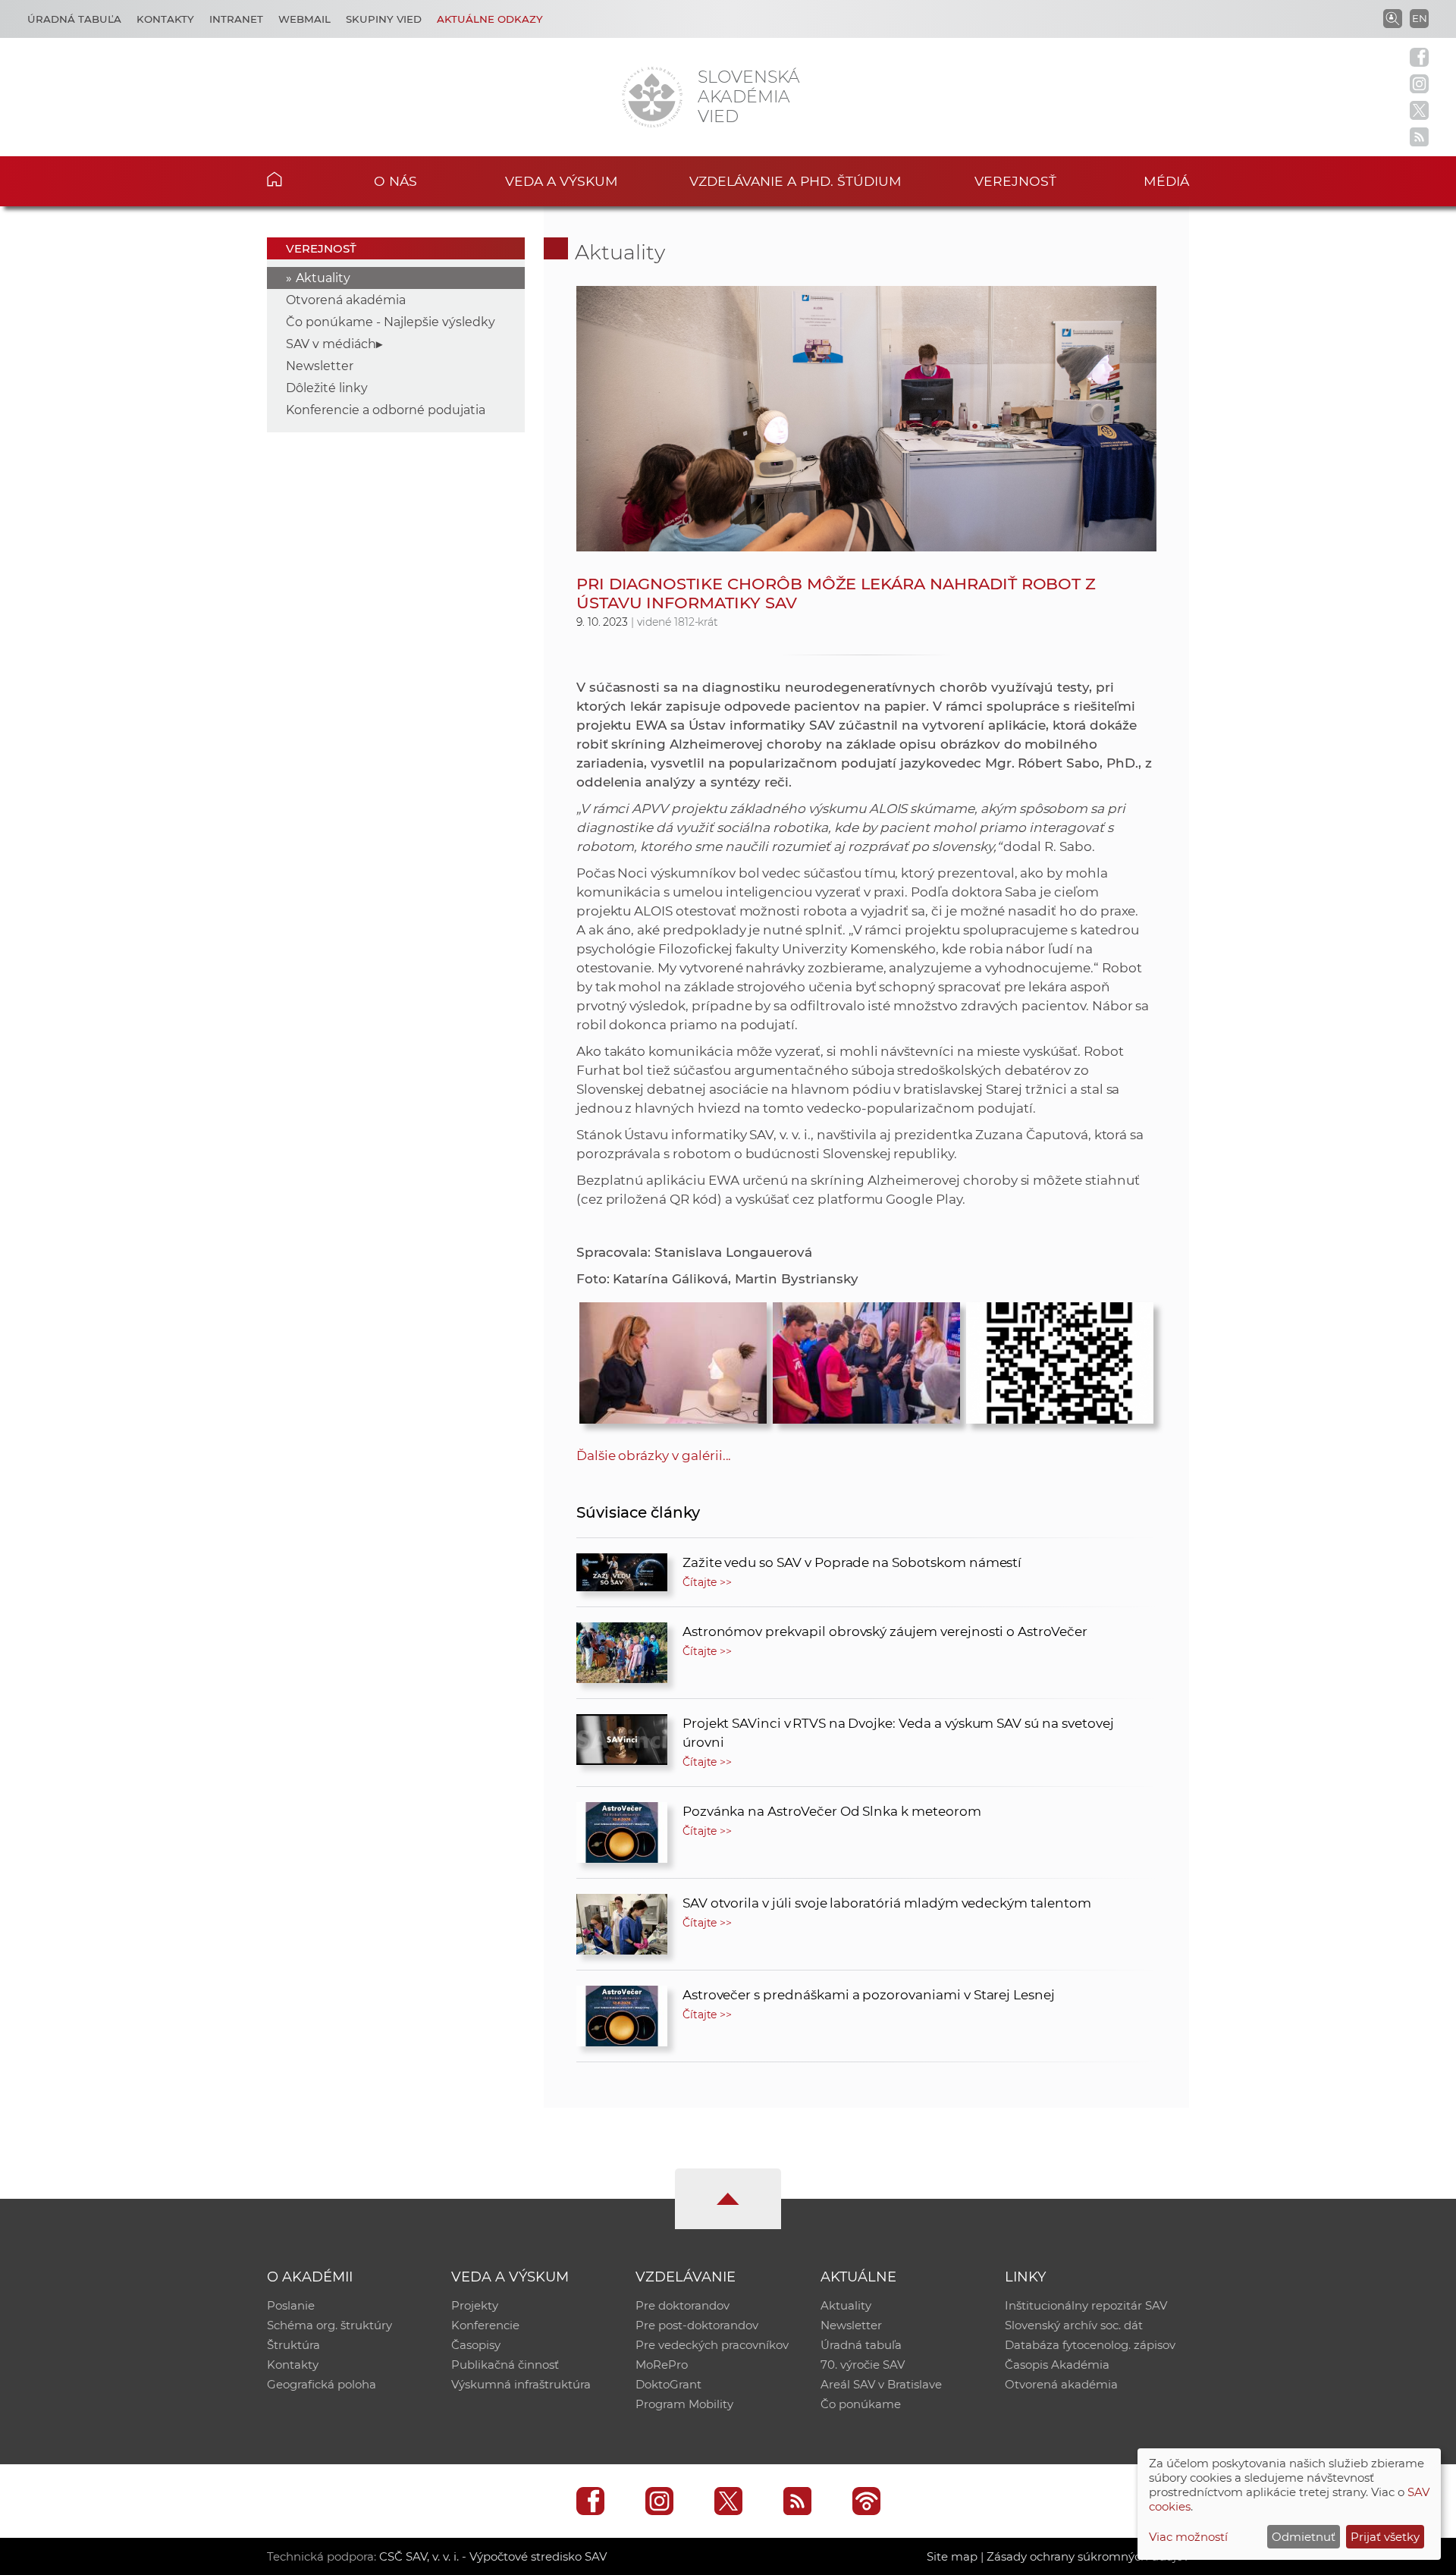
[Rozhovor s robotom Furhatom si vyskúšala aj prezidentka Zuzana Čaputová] (673, 1359)
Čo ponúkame (861, 2404)
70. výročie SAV (863, 2365)
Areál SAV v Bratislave (881, 2384)
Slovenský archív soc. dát (1074, 2325)
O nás (395, 181)
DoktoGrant (668, 2384)
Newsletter (320, 366)
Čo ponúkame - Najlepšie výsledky (391, 322)
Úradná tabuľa (74, 19)
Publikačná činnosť (505, 2365)
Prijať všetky (1385, 2537)
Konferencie (485, 2325)
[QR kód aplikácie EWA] (1060, 1359)
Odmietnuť (1304, 2537)
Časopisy (476, 2345)
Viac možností (1188, 2537)
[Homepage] (652, 97)
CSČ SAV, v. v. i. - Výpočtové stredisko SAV (493, 2556)
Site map (952, 2556)
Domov (298, 179)
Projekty (475, 2305)
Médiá (1166, 181)
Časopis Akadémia (1057, 2365)
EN (1420, 18)
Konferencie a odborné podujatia (386, 410)
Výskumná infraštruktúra (521, 2384)
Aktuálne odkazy (490, 19)
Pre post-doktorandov (697, 2325)
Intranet (236, 19)
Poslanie (291, 2305)
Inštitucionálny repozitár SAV (1086, 2305)
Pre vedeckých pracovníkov (712, 2345)
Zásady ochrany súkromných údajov (1088, 2556)
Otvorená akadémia (346, 300)
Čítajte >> (708, 1582)
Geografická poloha (322, 2384)
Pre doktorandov (682, 2305)
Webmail (304, 19)
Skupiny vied (384, 19)
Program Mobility (684, 2404)
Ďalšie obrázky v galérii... (654, 1456)
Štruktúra (293, 2345)
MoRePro (662, 2365)
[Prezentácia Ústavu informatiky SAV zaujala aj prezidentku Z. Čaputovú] (866, 1359)
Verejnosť (1015, 181)
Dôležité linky (327, 388)
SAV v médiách (331, 344)
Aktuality (323, 278)
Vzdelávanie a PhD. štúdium (795, 181)
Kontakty (165, 19)
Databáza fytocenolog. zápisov (1090, 2345)
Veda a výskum (562, 181)
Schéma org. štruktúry (329, 2325)
